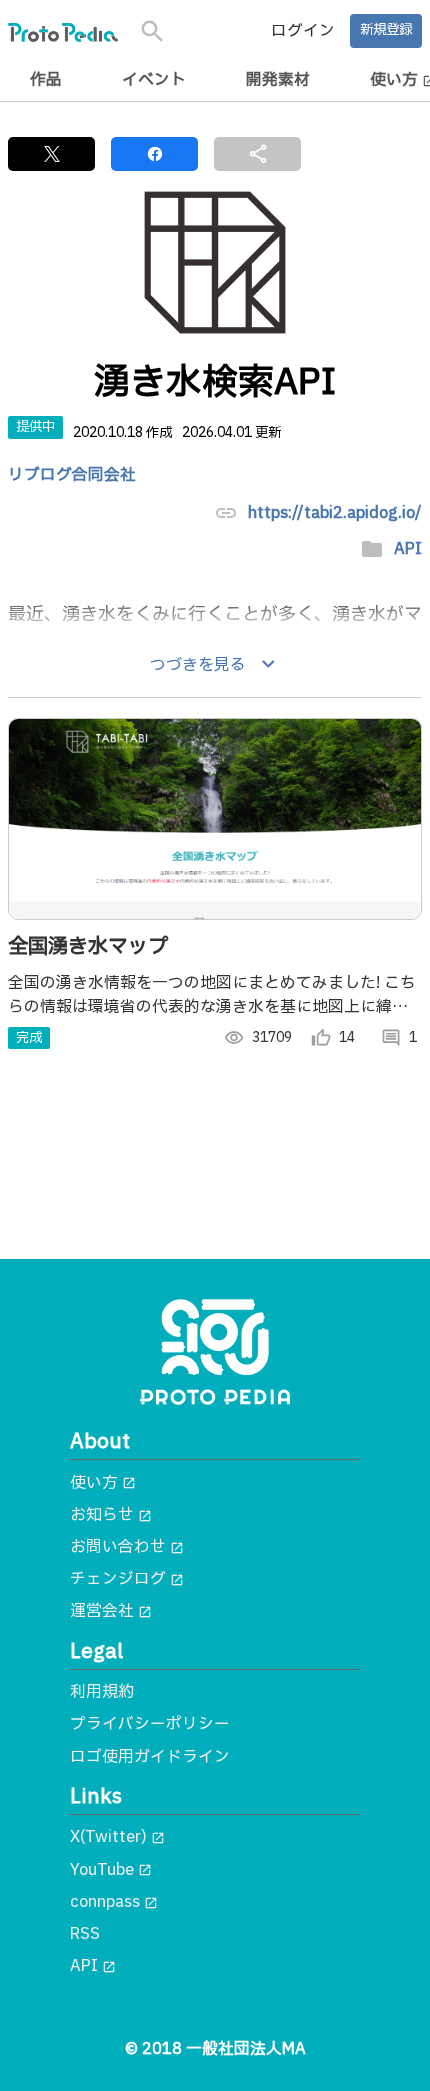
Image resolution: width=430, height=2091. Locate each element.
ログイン (303, 31)
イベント (154, 80)
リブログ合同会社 (72, 475)
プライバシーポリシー (150, 1724)
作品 (46, 80)
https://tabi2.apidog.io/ (335, 513)
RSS (85, 1934)
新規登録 (386, 30)
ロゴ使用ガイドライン (150, 1757)
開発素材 (278, 80)
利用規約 (102, 1692)
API (408, 549)
